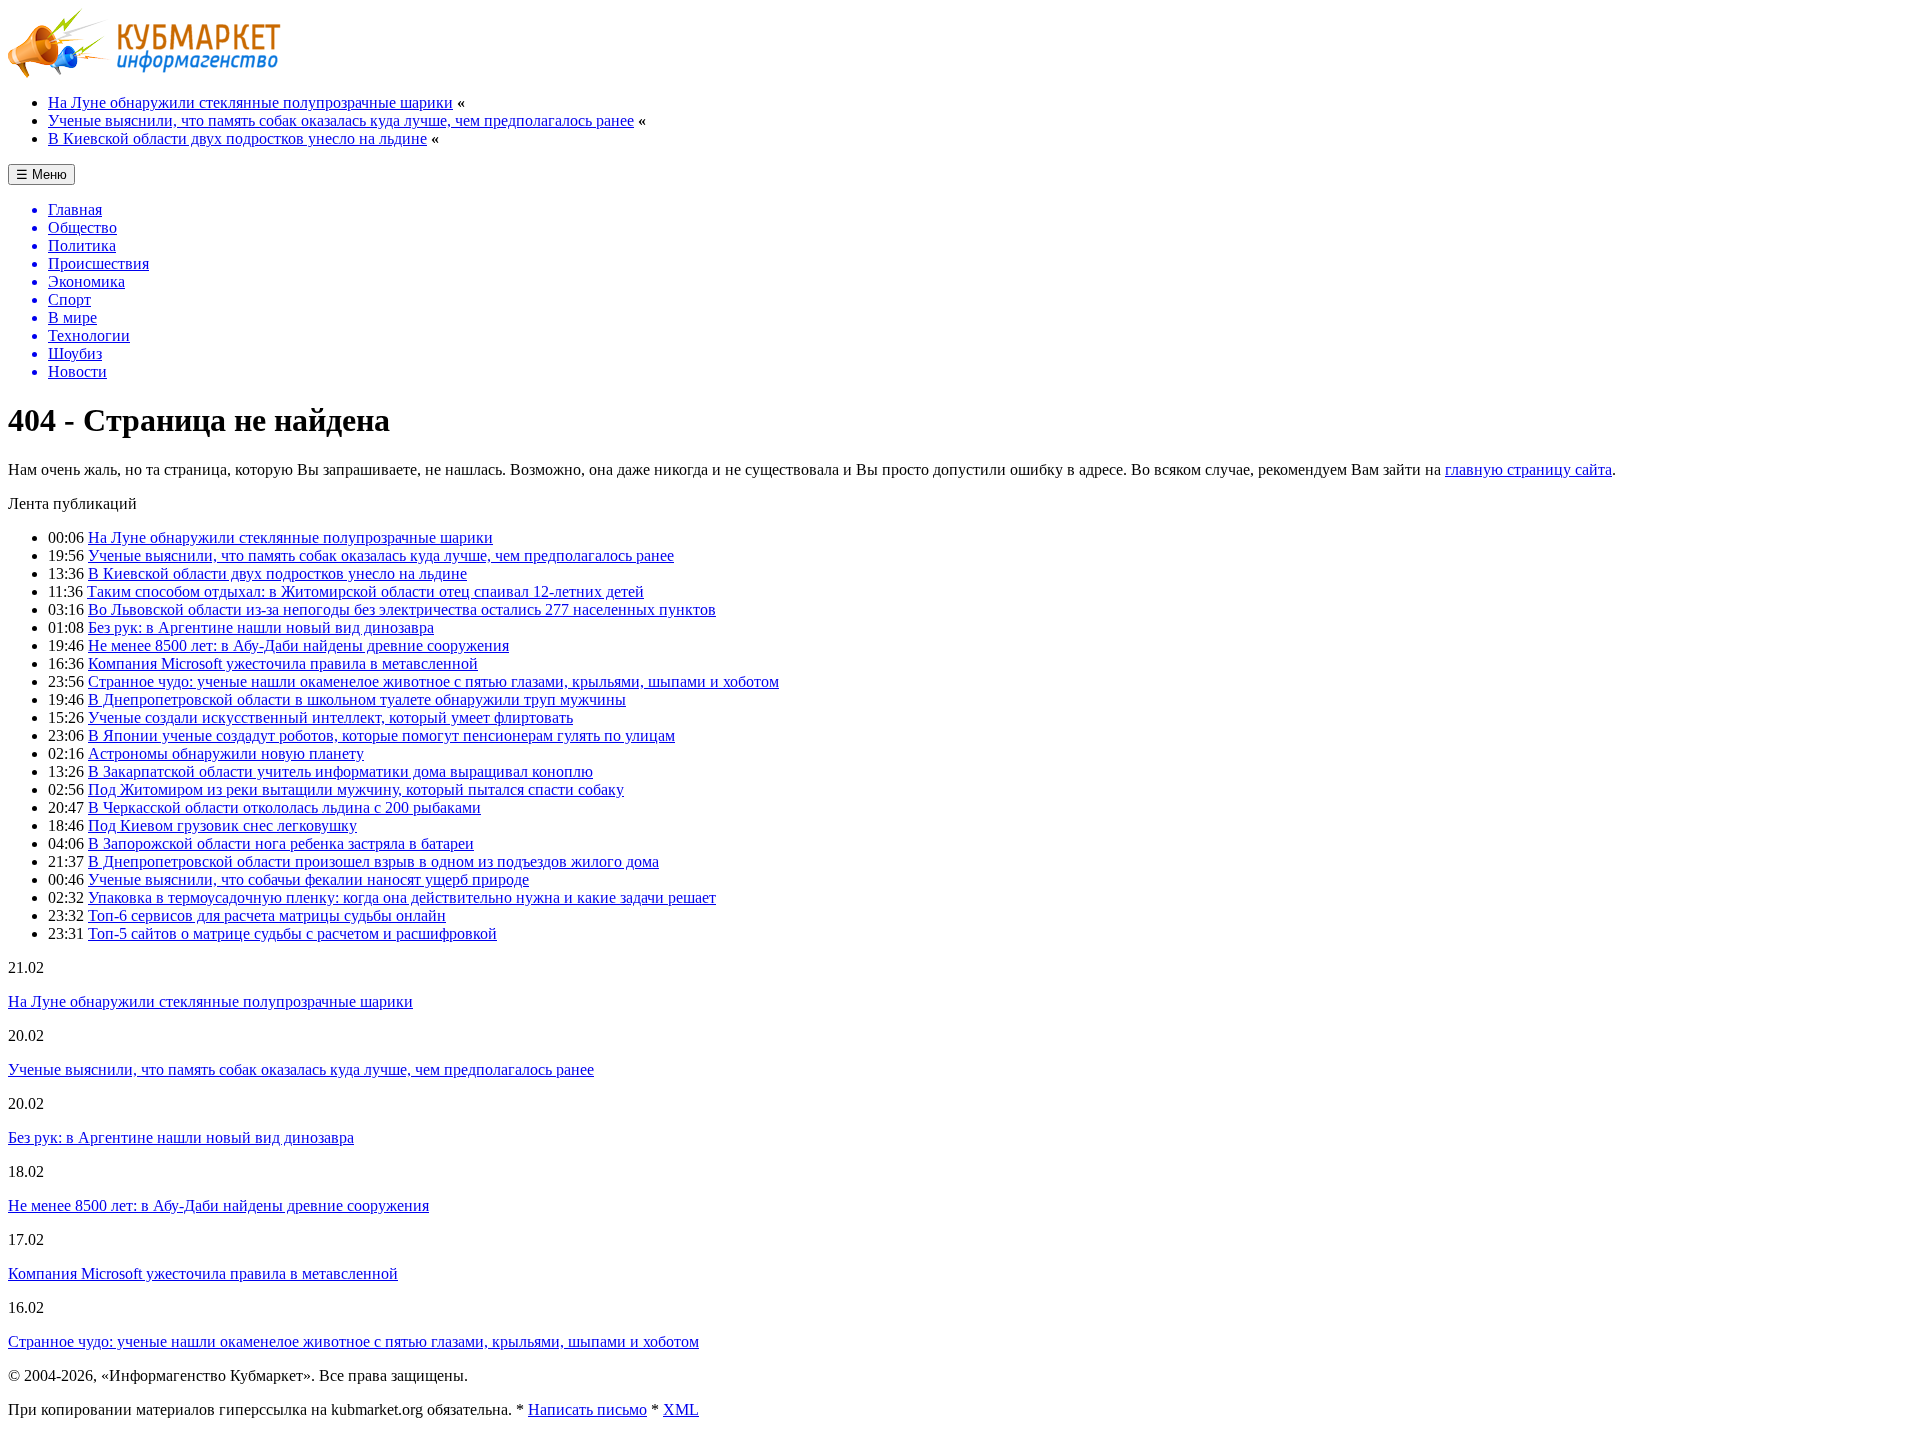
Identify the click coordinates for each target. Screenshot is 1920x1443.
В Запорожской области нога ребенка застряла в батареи (281, 843)
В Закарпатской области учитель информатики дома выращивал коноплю (340, 771)
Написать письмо (587, 1409)
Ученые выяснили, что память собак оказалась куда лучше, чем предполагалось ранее (341, 120)
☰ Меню (41, 174)
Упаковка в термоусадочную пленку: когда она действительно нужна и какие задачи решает (402, 897)
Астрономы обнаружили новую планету (226, 753)
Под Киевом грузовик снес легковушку (222, 825)
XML (681, 1409)
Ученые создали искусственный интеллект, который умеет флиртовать (330, 717)
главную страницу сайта (1528, 469)
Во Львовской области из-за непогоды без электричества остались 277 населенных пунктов (402, 609)
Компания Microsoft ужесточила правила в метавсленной (283, 663)
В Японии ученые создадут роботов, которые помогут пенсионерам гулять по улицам (381, 735)
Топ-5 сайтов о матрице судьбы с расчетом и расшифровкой (292, 933)
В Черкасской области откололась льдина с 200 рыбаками (284, 807)
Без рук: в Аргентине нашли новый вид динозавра (261, 627)
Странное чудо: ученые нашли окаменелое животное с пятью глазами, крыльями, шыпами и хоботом (433, 681)
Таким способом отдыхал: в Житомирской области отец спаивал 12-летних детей (365, 591)
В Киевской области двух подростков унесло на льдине (237, 138)
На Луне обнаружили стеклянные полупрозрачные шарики (250, 102)
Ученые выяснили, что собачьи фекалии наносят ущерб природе (308, 879)
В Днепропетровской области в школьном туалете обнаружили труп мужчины (357, 699)
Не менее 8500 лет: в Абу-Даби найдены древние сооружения (298, 645)
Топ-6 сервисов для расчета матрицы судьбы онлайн (267, 915)
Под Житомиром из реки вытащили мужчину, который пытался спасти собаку (356, 789)
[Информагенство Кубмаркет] (144, 72)
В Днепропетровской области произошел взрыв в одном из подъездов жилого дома (373, 861)
